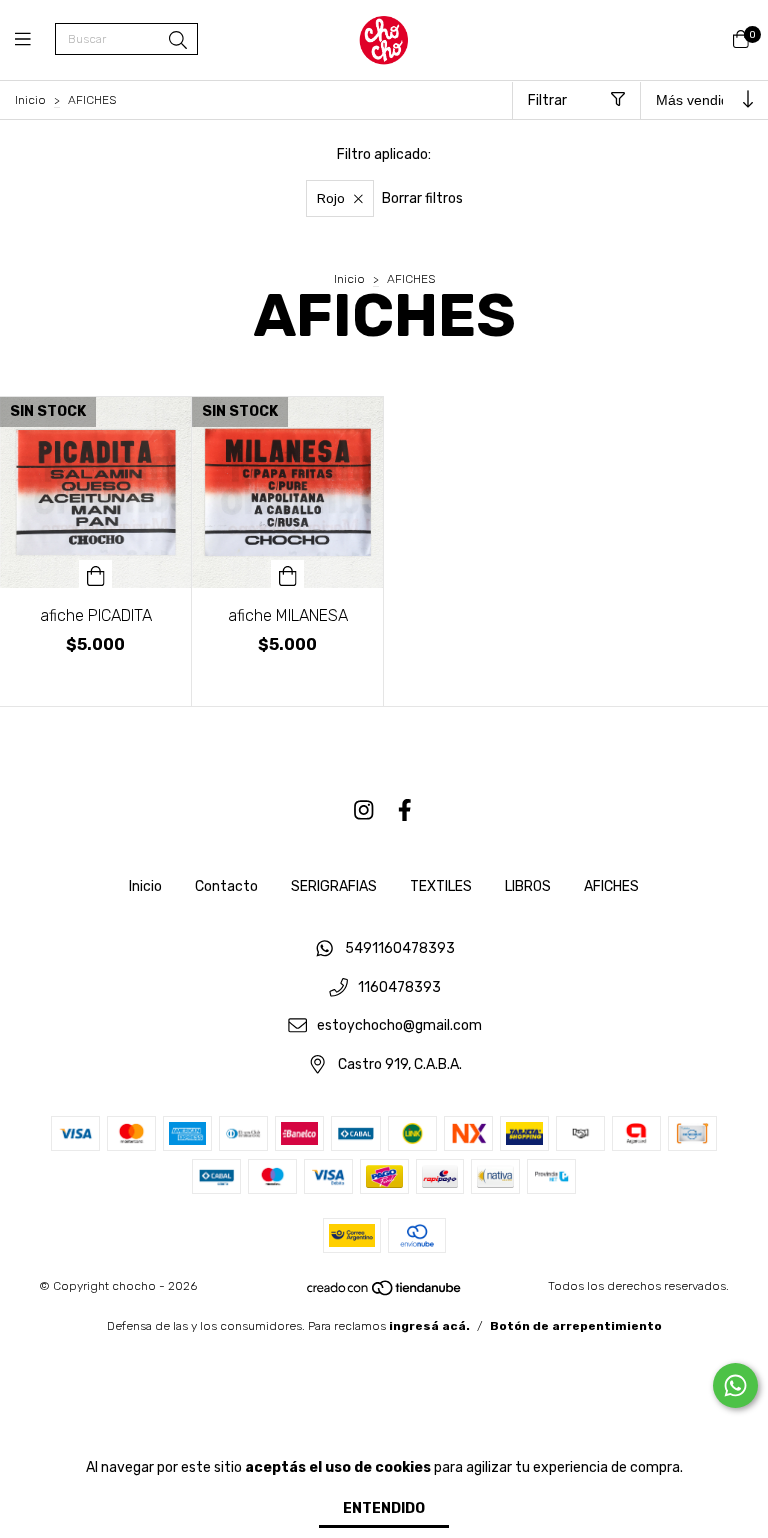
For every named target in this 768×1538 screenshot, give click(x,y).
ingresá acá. (429, 1326)
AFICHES (611, 886)
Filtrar (547, 100)
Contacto (226, 886)
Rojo (331, 198)
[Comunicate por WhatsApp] (735, 1385)
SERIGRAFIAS (334, 886)
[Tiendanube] (385, 1292)
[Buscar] (178, 41)
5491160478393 (400, 948)
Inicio (30, 100)
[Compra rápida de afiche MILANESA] (288, 574)
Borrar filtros (422, 198)
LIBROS (528, 886)
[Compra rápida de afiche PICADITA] (96, 574)
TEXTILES (441, 886)
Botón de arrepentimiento (576, 1326)
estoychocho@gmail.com (399, 1026)
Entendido (384, 1508)
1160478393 (399, 987)
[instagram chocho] (364, 810)
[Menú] (35, 40)
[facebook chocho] (405, 810)
